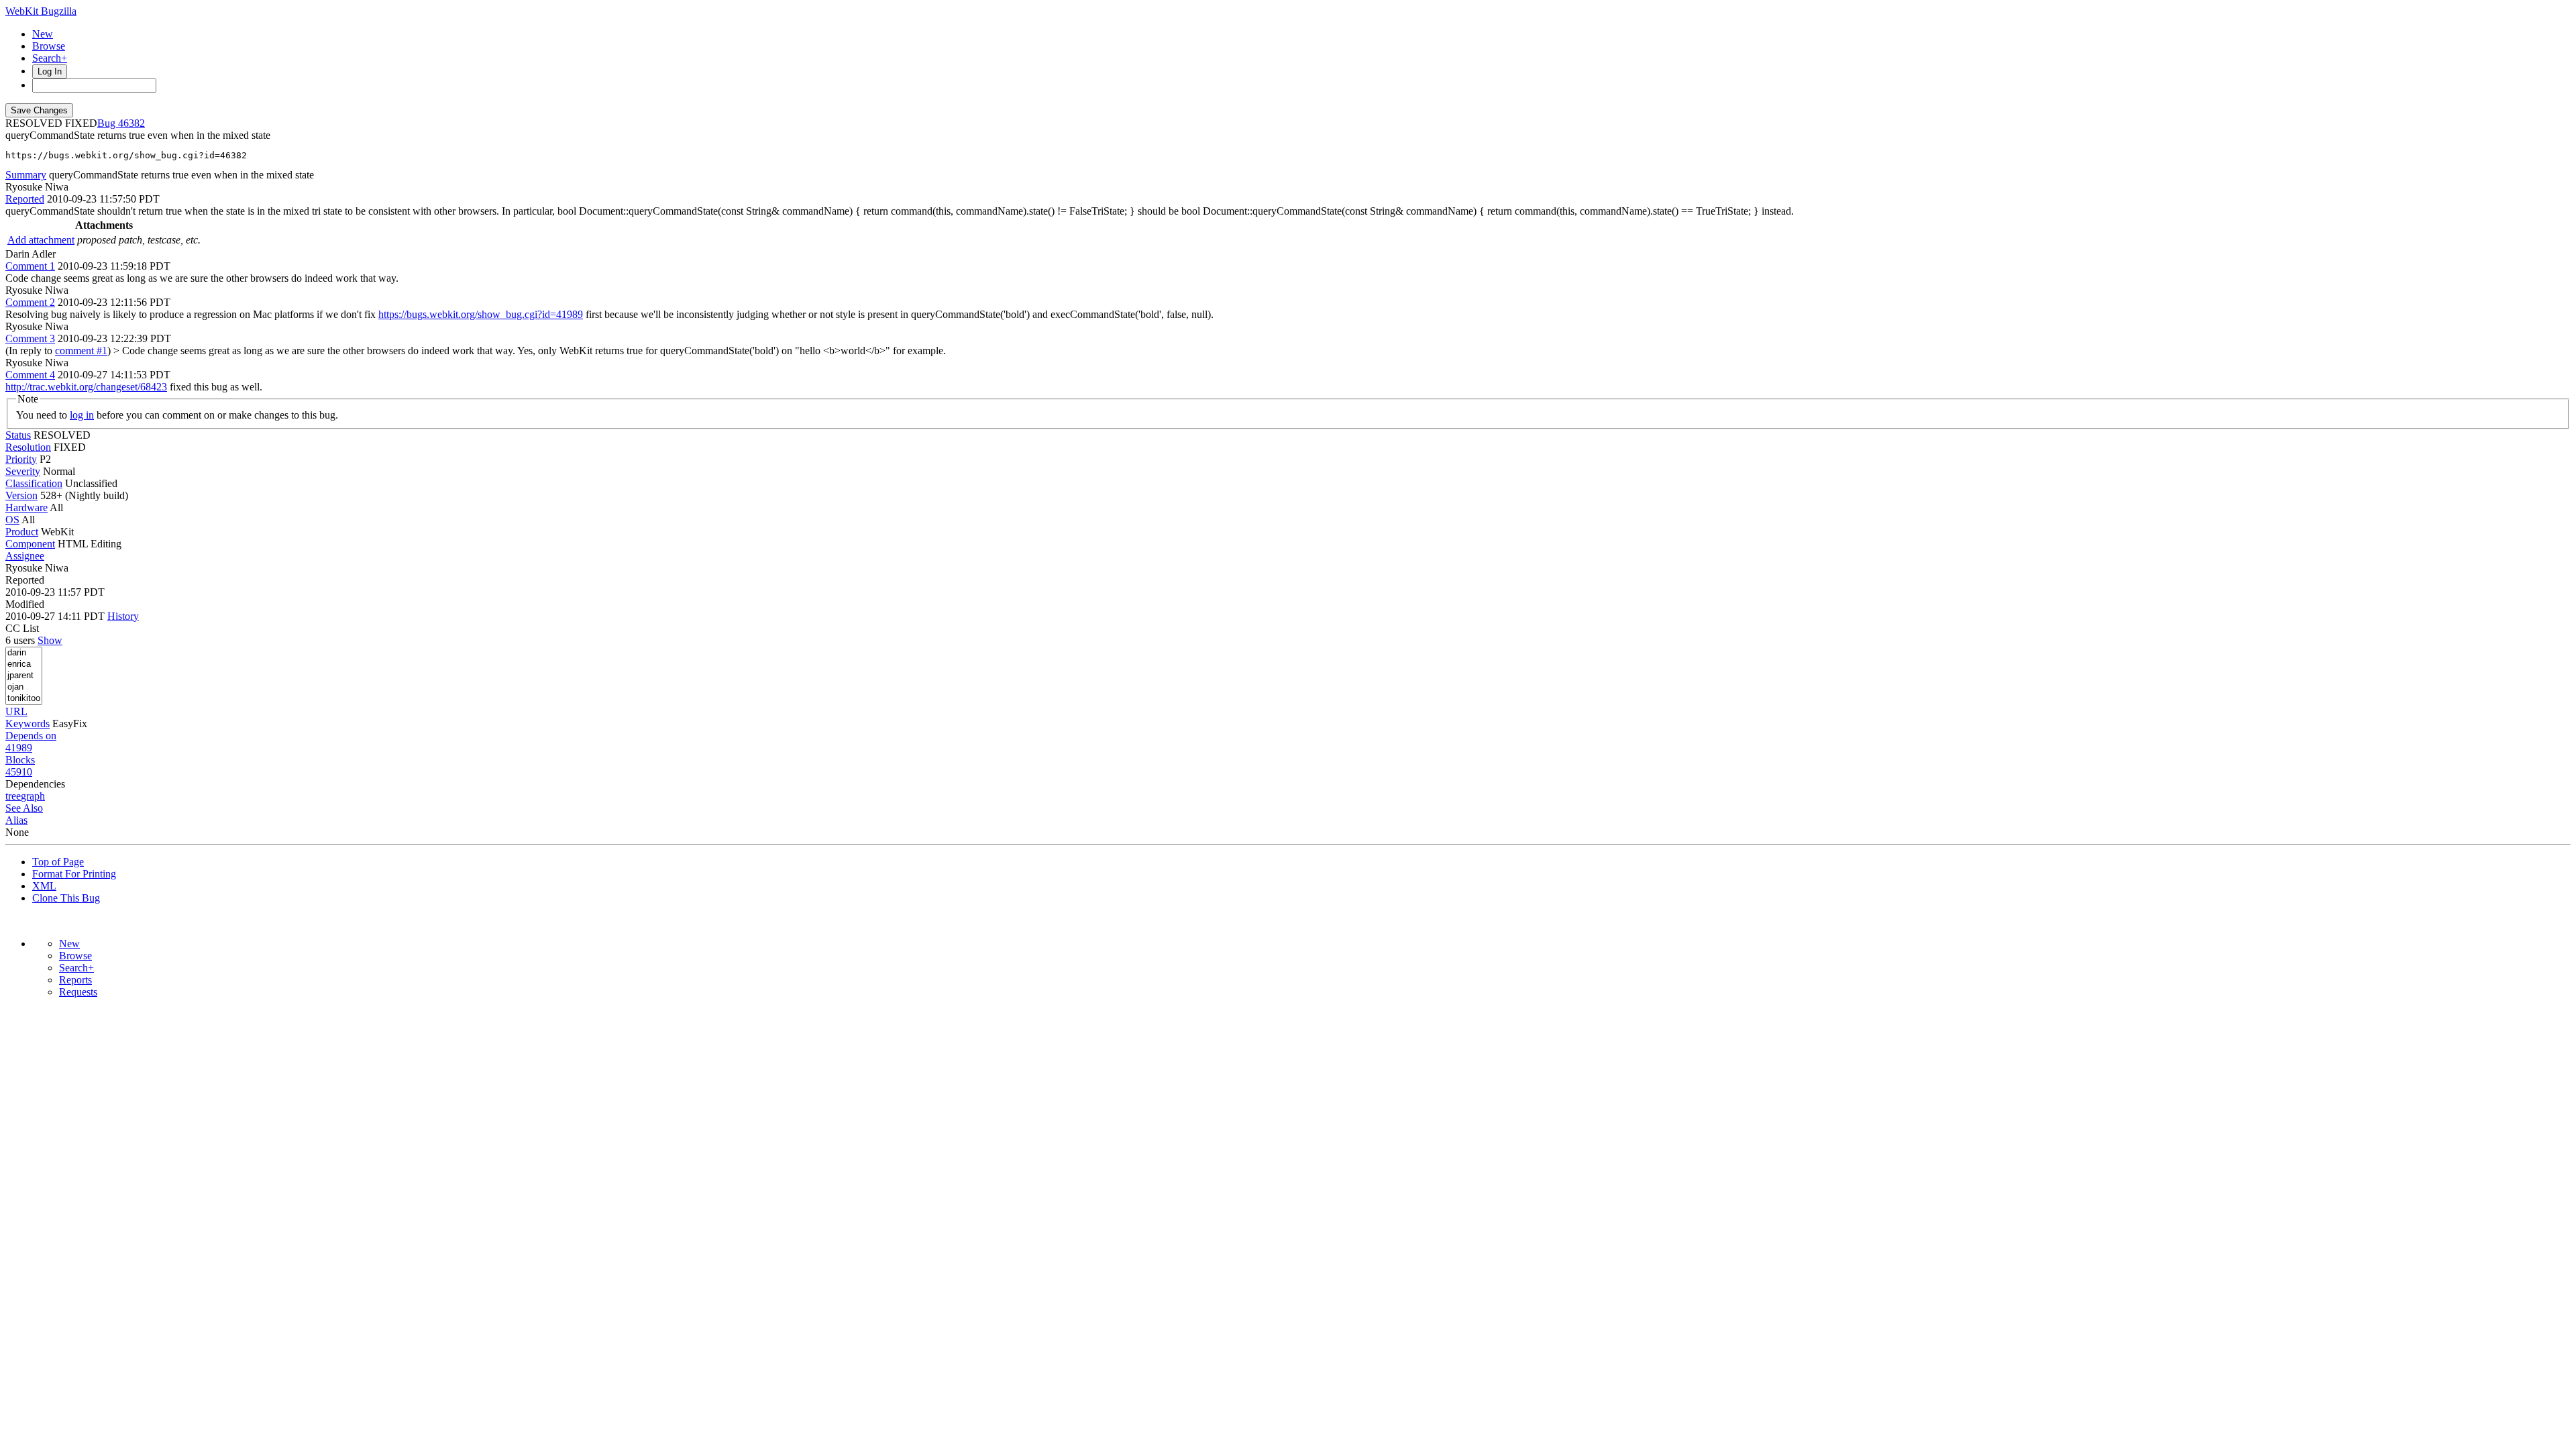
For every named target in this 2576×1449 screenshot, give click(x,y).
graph (33, 796)
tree (13, 796)
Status (18, 435)
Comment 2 (30, 302)
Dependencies (35, 784)
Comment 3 (30, 338)
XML (44, 886)
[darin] (24, 653)
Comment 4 (30, 375)
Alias (16, 820)
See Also (24, 808)
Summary (26, 175)
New (43, 34)
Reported (25, 199)
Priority (21, 459)
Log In (50, 71)
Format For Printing (74, 874)
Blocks (20, 760)
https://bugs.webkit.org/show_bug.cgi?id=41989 (481, 314)
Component (30, 544)
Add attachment (41, 240)
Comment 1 (30, 266)
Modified (25, 604)
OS (12, 520)
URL (16, 711)
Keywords (28, 723)
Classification (34, 483)
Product (22, 532)
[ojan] (24, 687)
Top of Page (58, 862)
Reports (75, 980)
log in (82, 415)
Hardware (26, 507)
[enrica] (24, 664)
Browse (49, 46)
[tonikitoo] (24, 699)
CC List (22, 628)
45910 (19, 772)
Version (21, 495)
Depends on (31, 736)
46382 (131, 123)
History (123, 616)
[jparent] (24, 676)
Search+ (50, 58)
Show (50, 640)
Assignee (25, 556)
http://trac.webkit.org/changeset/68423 (86, 387)
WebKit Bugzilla (41, 11)
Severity (23, 471)
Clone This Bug (66, 898)
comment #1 (81, 351)
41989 (19, 748)
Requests (78, 992)
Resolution (28, 447)
